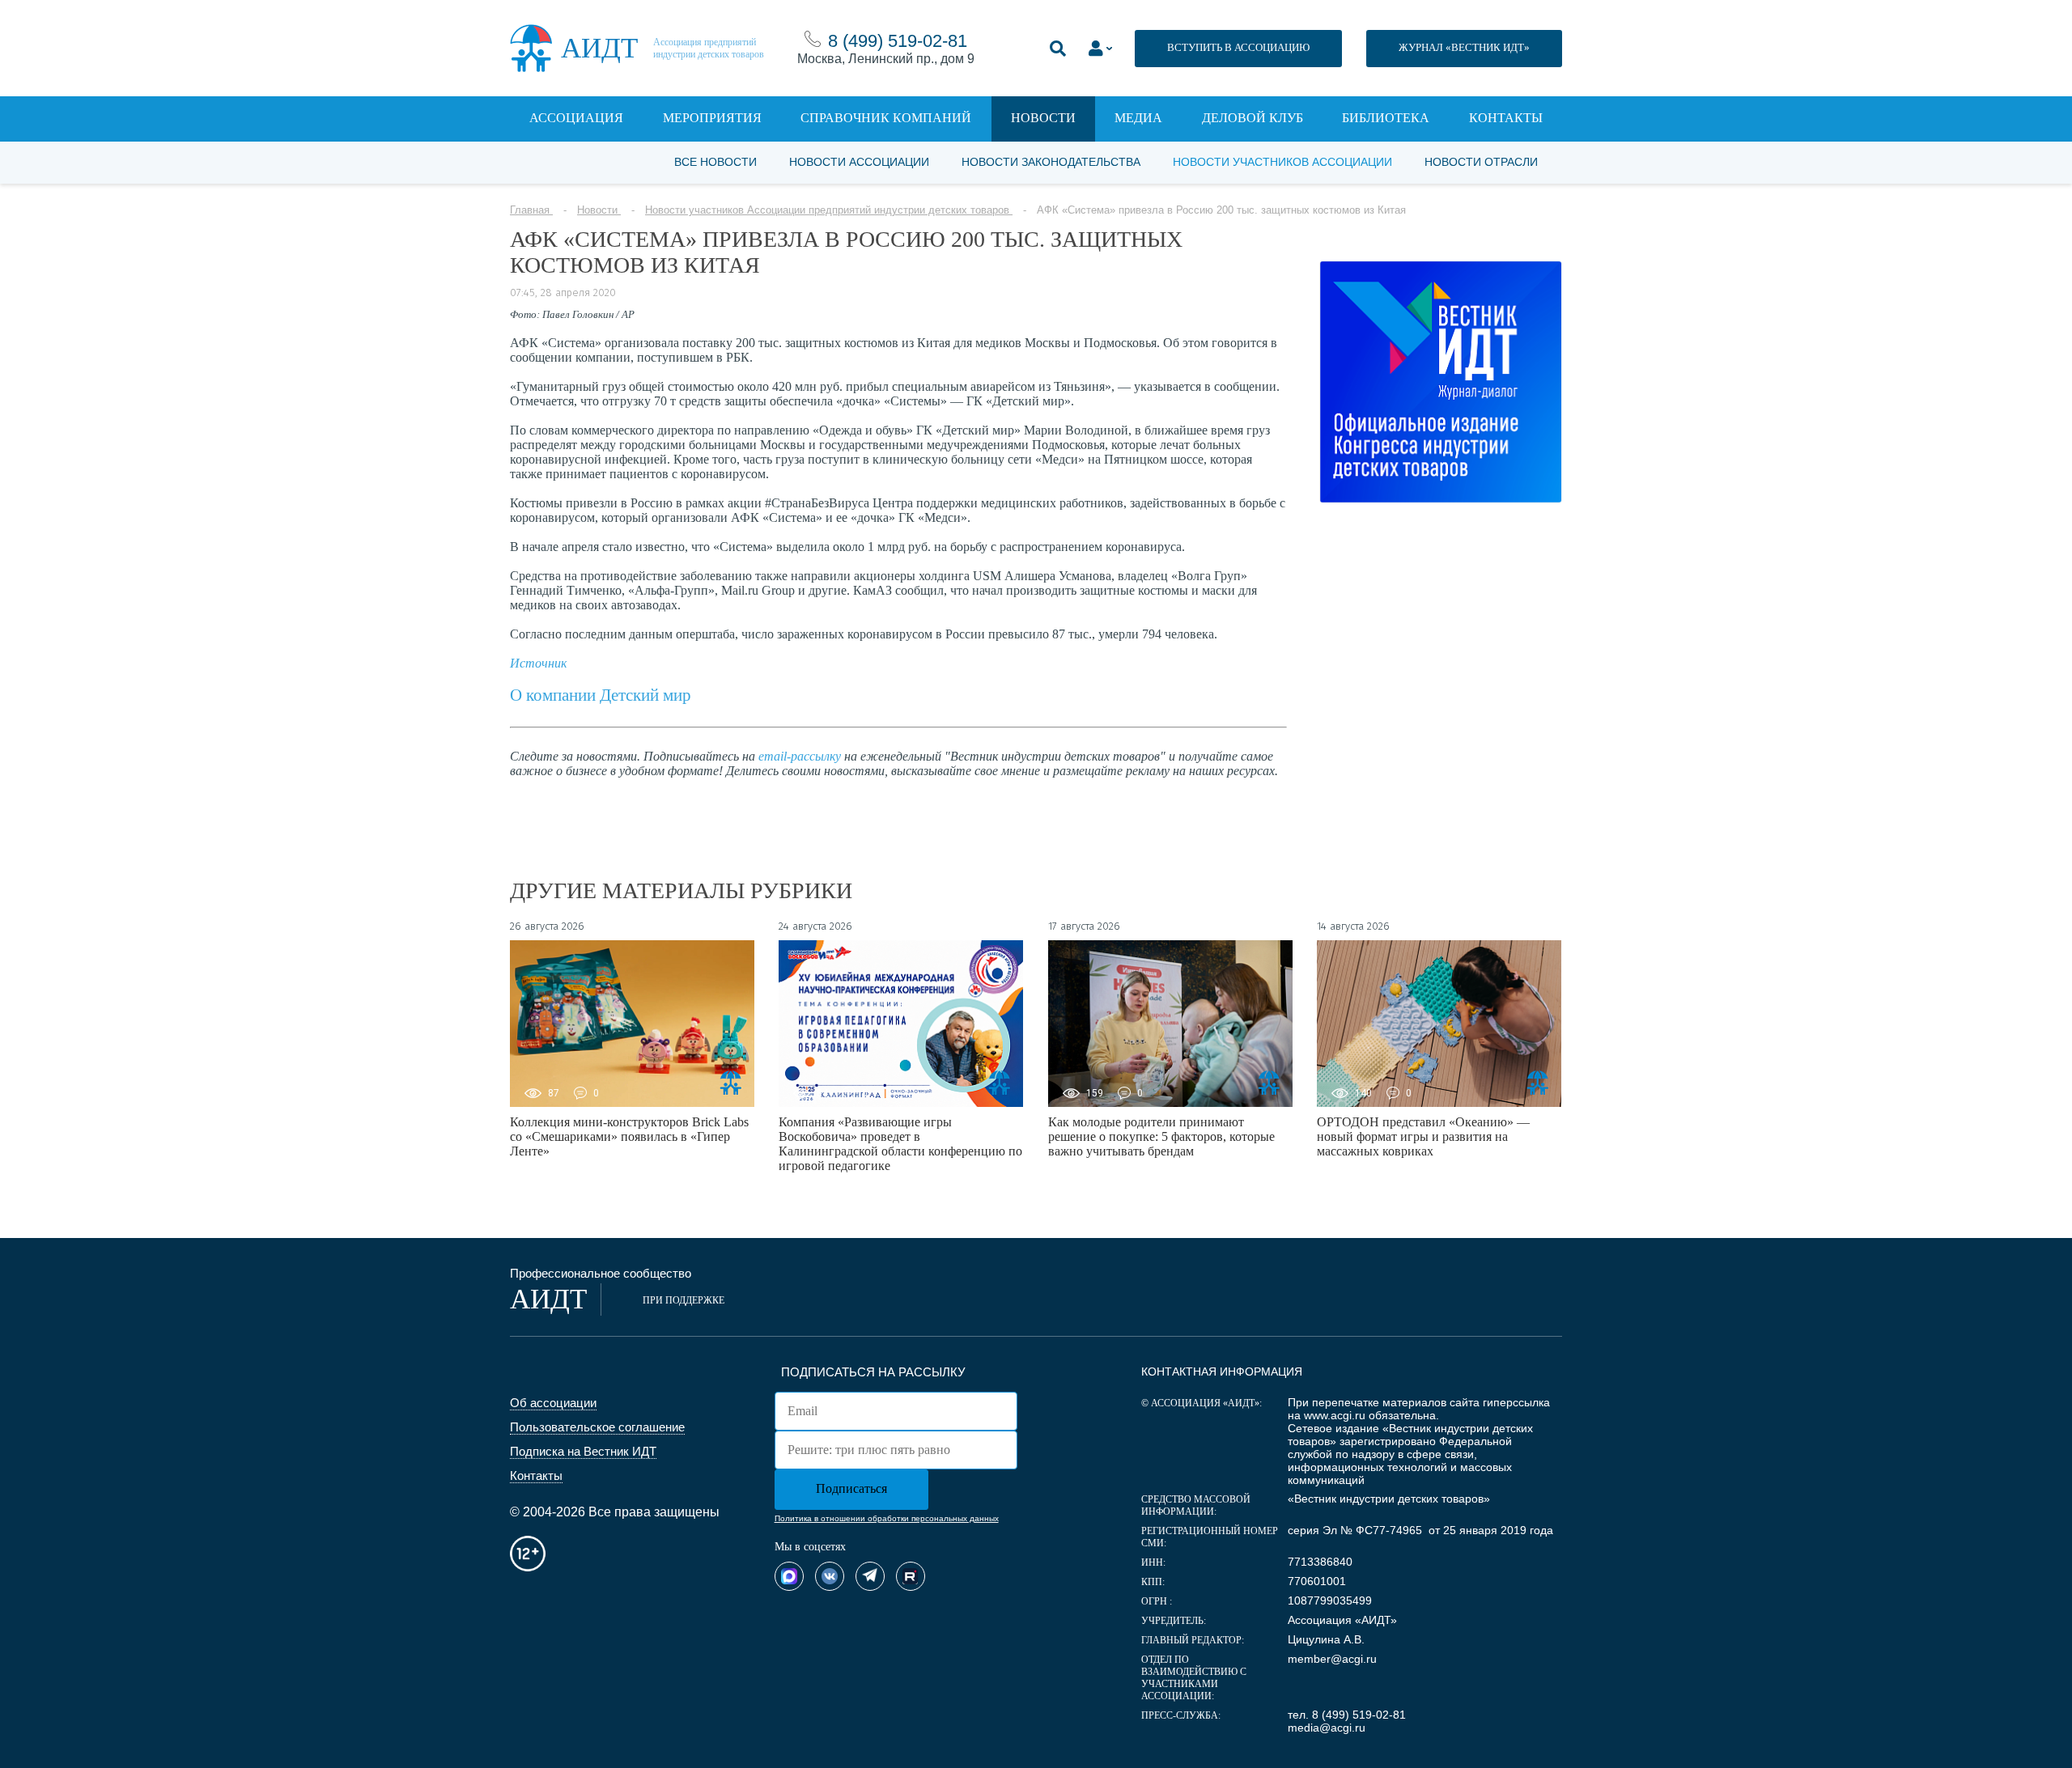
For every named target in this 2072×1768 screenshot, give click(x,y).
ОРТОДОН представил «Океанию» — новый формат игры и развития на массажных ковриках (1423, 1136)
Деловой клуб (1253, 118)
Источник (538, 663)
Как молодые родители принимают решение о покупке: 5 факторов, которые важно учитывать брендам (1161, 1136)
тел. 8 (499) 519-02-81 (1347, 1715)
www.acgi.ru (1335, 1415)
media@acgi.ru (1327, 1728)
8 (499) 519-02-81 (898, 41)
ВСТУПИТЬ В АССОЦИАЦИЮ (1238, 47)
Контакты (1506, 118)
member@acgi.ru (1332, 1659)
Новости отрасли (1481, 162)
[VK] (830, 1576)
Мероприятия (712, 118)
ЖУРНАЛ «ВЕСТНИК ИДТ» (1464, 47)
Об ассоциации (553, 1403)
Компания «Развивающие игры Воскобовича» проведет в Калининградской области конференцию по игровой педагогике (900, 1144)
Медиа (1138, 118)
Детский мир (643, 695)
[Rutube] (911, 1576)
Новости (1043, 118)
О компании (553, 695)
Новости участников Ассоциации (1282, 162)
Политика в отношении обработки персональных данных (887, 1518)
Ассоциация (576, 118)
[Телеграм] (870, 1576)
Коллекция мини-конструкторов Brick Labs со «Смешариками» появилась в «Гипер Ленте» (629, 1136)
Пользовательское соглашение (597, 1427)
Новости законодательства (1051, 162)
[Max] (789, 1576)
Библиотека (1386, 118)
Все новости (715, 162)
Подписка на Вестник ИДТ (583, 1451)
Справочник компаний (886, 118)
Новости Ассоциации (859, 162)
